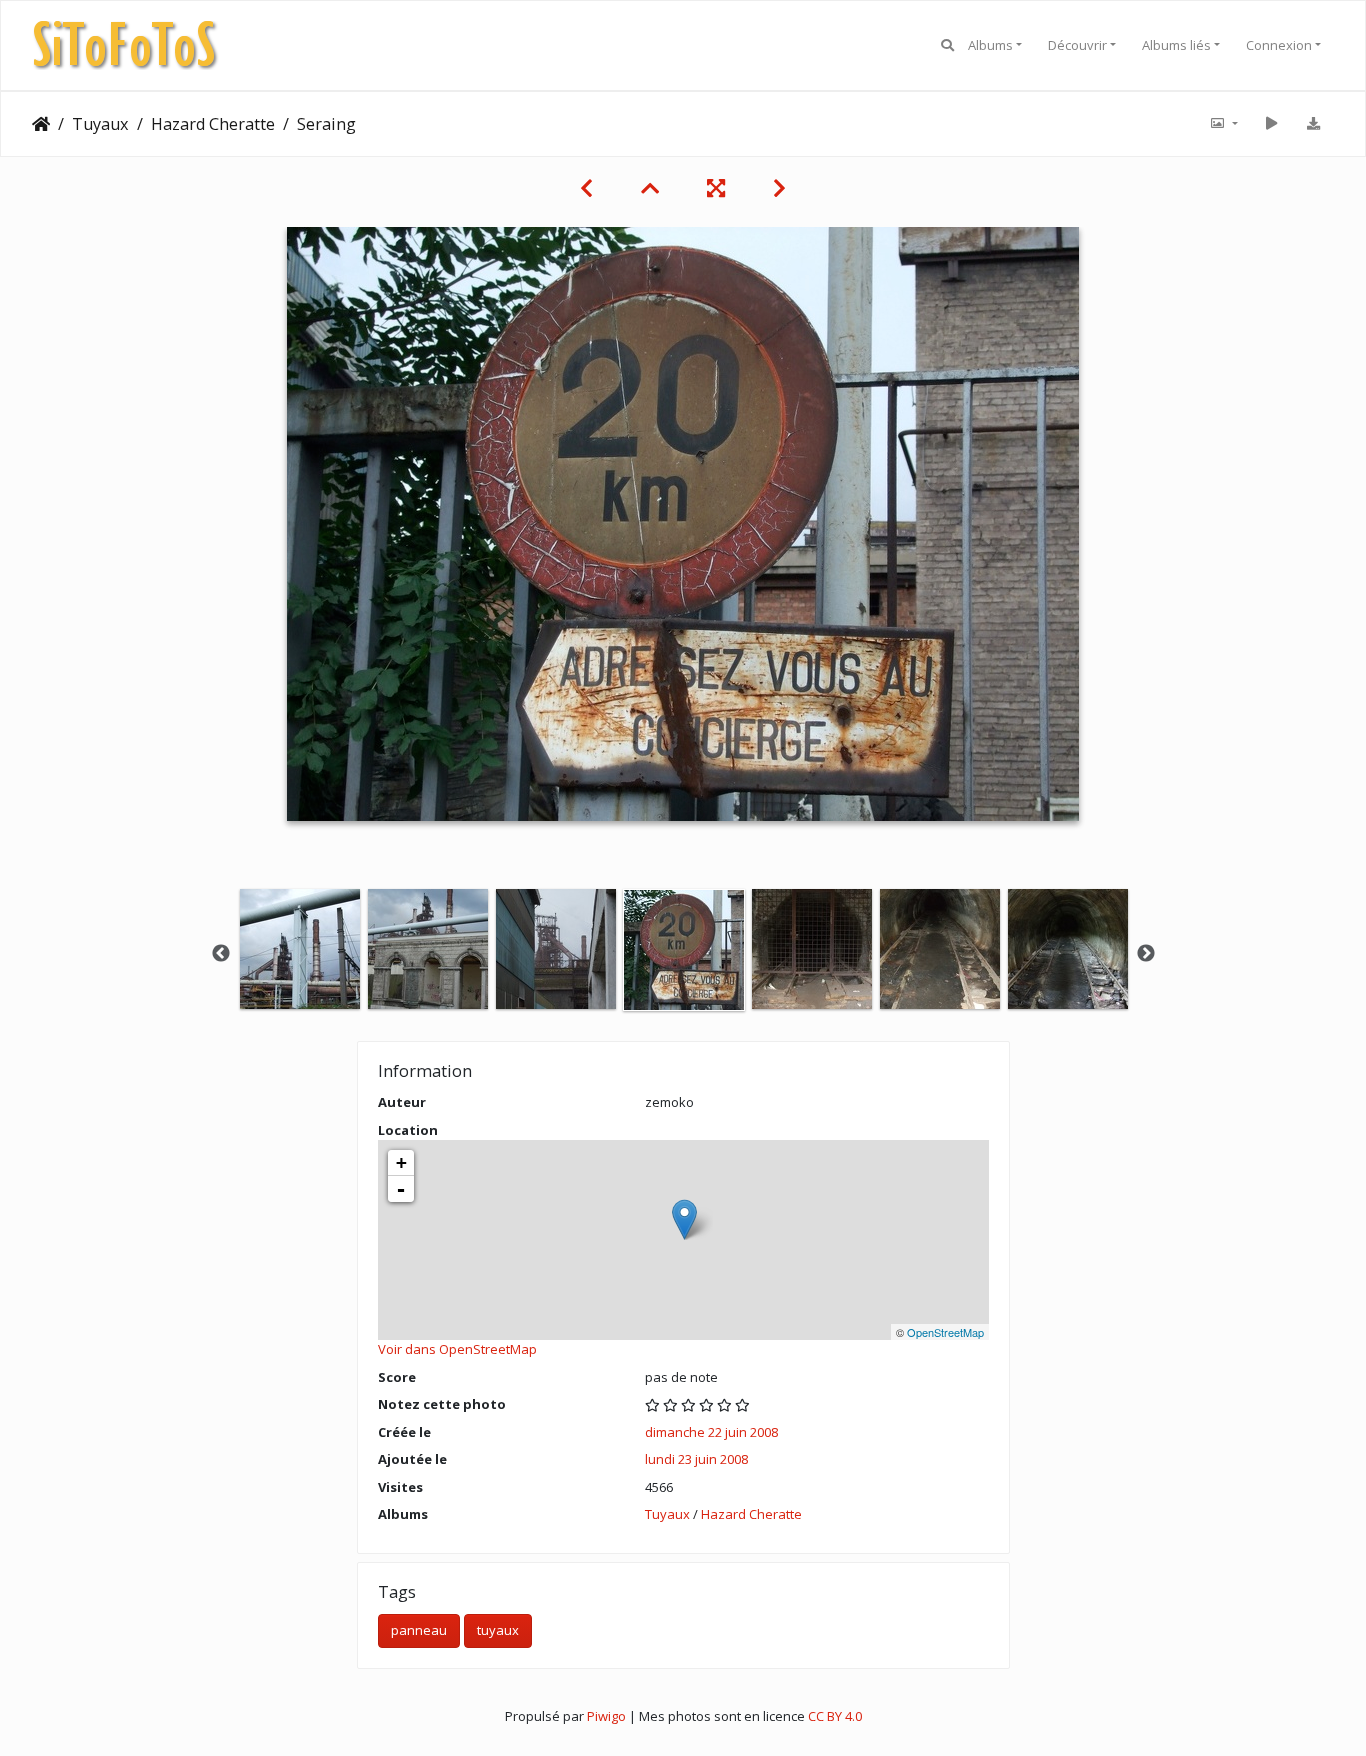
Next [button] (1146, 954)
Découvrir (1077, 45)
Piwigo (606, 1716)
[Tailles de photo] (1223, 124)
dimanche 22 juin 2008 (711, 1432)
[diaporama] (1271, 124)
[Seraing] (684, 1219)
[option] (300, 949)
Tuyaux (100, 124)
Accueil (41, 124)
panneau (419, 1630)
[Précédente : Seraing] (586, 188)
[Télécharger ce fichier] (1313, 124)
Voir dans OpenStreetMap (457, 1349)
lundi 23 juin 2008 (696, 1459)
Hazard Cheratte (213, 124)
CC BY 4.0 (835, 1716)
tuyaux (498, 1630)
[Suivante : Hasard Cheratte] (779, 188)
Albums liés (1176, 45)
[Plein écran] (716, 188)
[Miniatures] (650, 188)
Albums (990, 45)
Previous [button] (221, 954)
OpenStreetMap (945, 1332)
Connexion (1279, 45)
